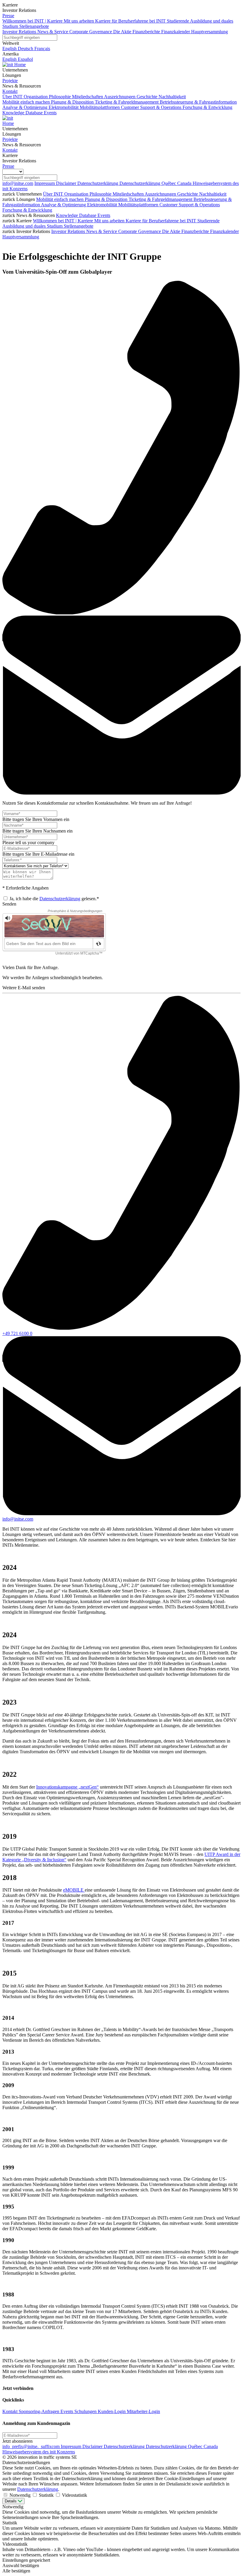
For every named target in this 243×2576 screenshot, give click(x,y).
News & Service (102, 231)
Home (20, 65)
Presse (8, 16)
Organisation (77, 194)
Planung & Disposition (107, 199)
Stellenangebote (79, 226)
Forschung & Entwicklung (27, 210)
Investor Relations (69, 231)
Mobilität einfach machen (60, 199)
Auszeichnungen (161, 194)
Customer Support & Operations (190, 205)
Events (104, 215)
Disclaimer (67, 183)
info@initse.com (18, 183)
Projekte (10, 81)
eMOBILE (74, 1890)
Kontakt (10, 91)
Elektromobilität (103, 205)
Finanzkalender (224, 231)
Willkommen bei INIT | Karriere (64, 221)
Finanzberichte (196, 231)
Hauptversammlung (21, 237)
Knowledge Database (77, 215)
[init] (8, 65)
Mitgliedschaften (129, 194)
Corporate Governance (140, 231)
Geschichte (188, 194)
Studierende (208, 221)
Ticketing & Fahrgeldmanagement (161, 199)
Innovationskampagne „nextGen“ (67, 1787)
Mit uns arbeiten (110, 221)
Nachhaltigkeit (213, 194)
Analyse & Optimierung (64, 205)
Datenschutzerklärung (98, 183)
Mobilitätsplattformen (139, 205)
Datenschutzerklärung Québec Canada (156, 183)
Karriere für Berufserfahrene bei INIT (162, 221)
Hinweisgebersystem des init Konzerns (39, 2452)
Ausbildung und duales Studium (33, 226)
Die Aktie (172, 231)
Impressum (45, 183)
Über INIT (54, 194)
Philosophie (101, 194)
